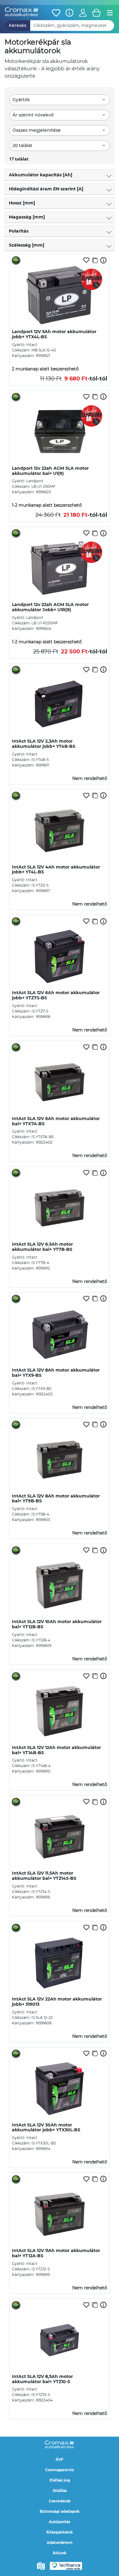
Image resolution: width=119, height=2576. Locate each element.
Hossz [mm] (22, 203)
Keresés (18, 25)
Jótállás (60, 2491)
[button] (83, 13)
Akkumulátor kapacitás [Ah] (41, 175)
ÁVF (60, 2459)
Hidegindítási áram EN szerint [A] (46, 189)
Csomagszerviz (60, 2470)
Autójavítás (60, 2522)
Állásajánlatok (60, 2532)
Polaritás (19, 231)
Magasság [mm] (27, 217)
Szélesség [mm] (27, 245)
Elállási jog (60, 2480)
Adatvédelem (60, 2543)
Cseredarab (60, 2501)
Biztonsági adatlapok (60, 2511)
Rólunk (60, 2553)
